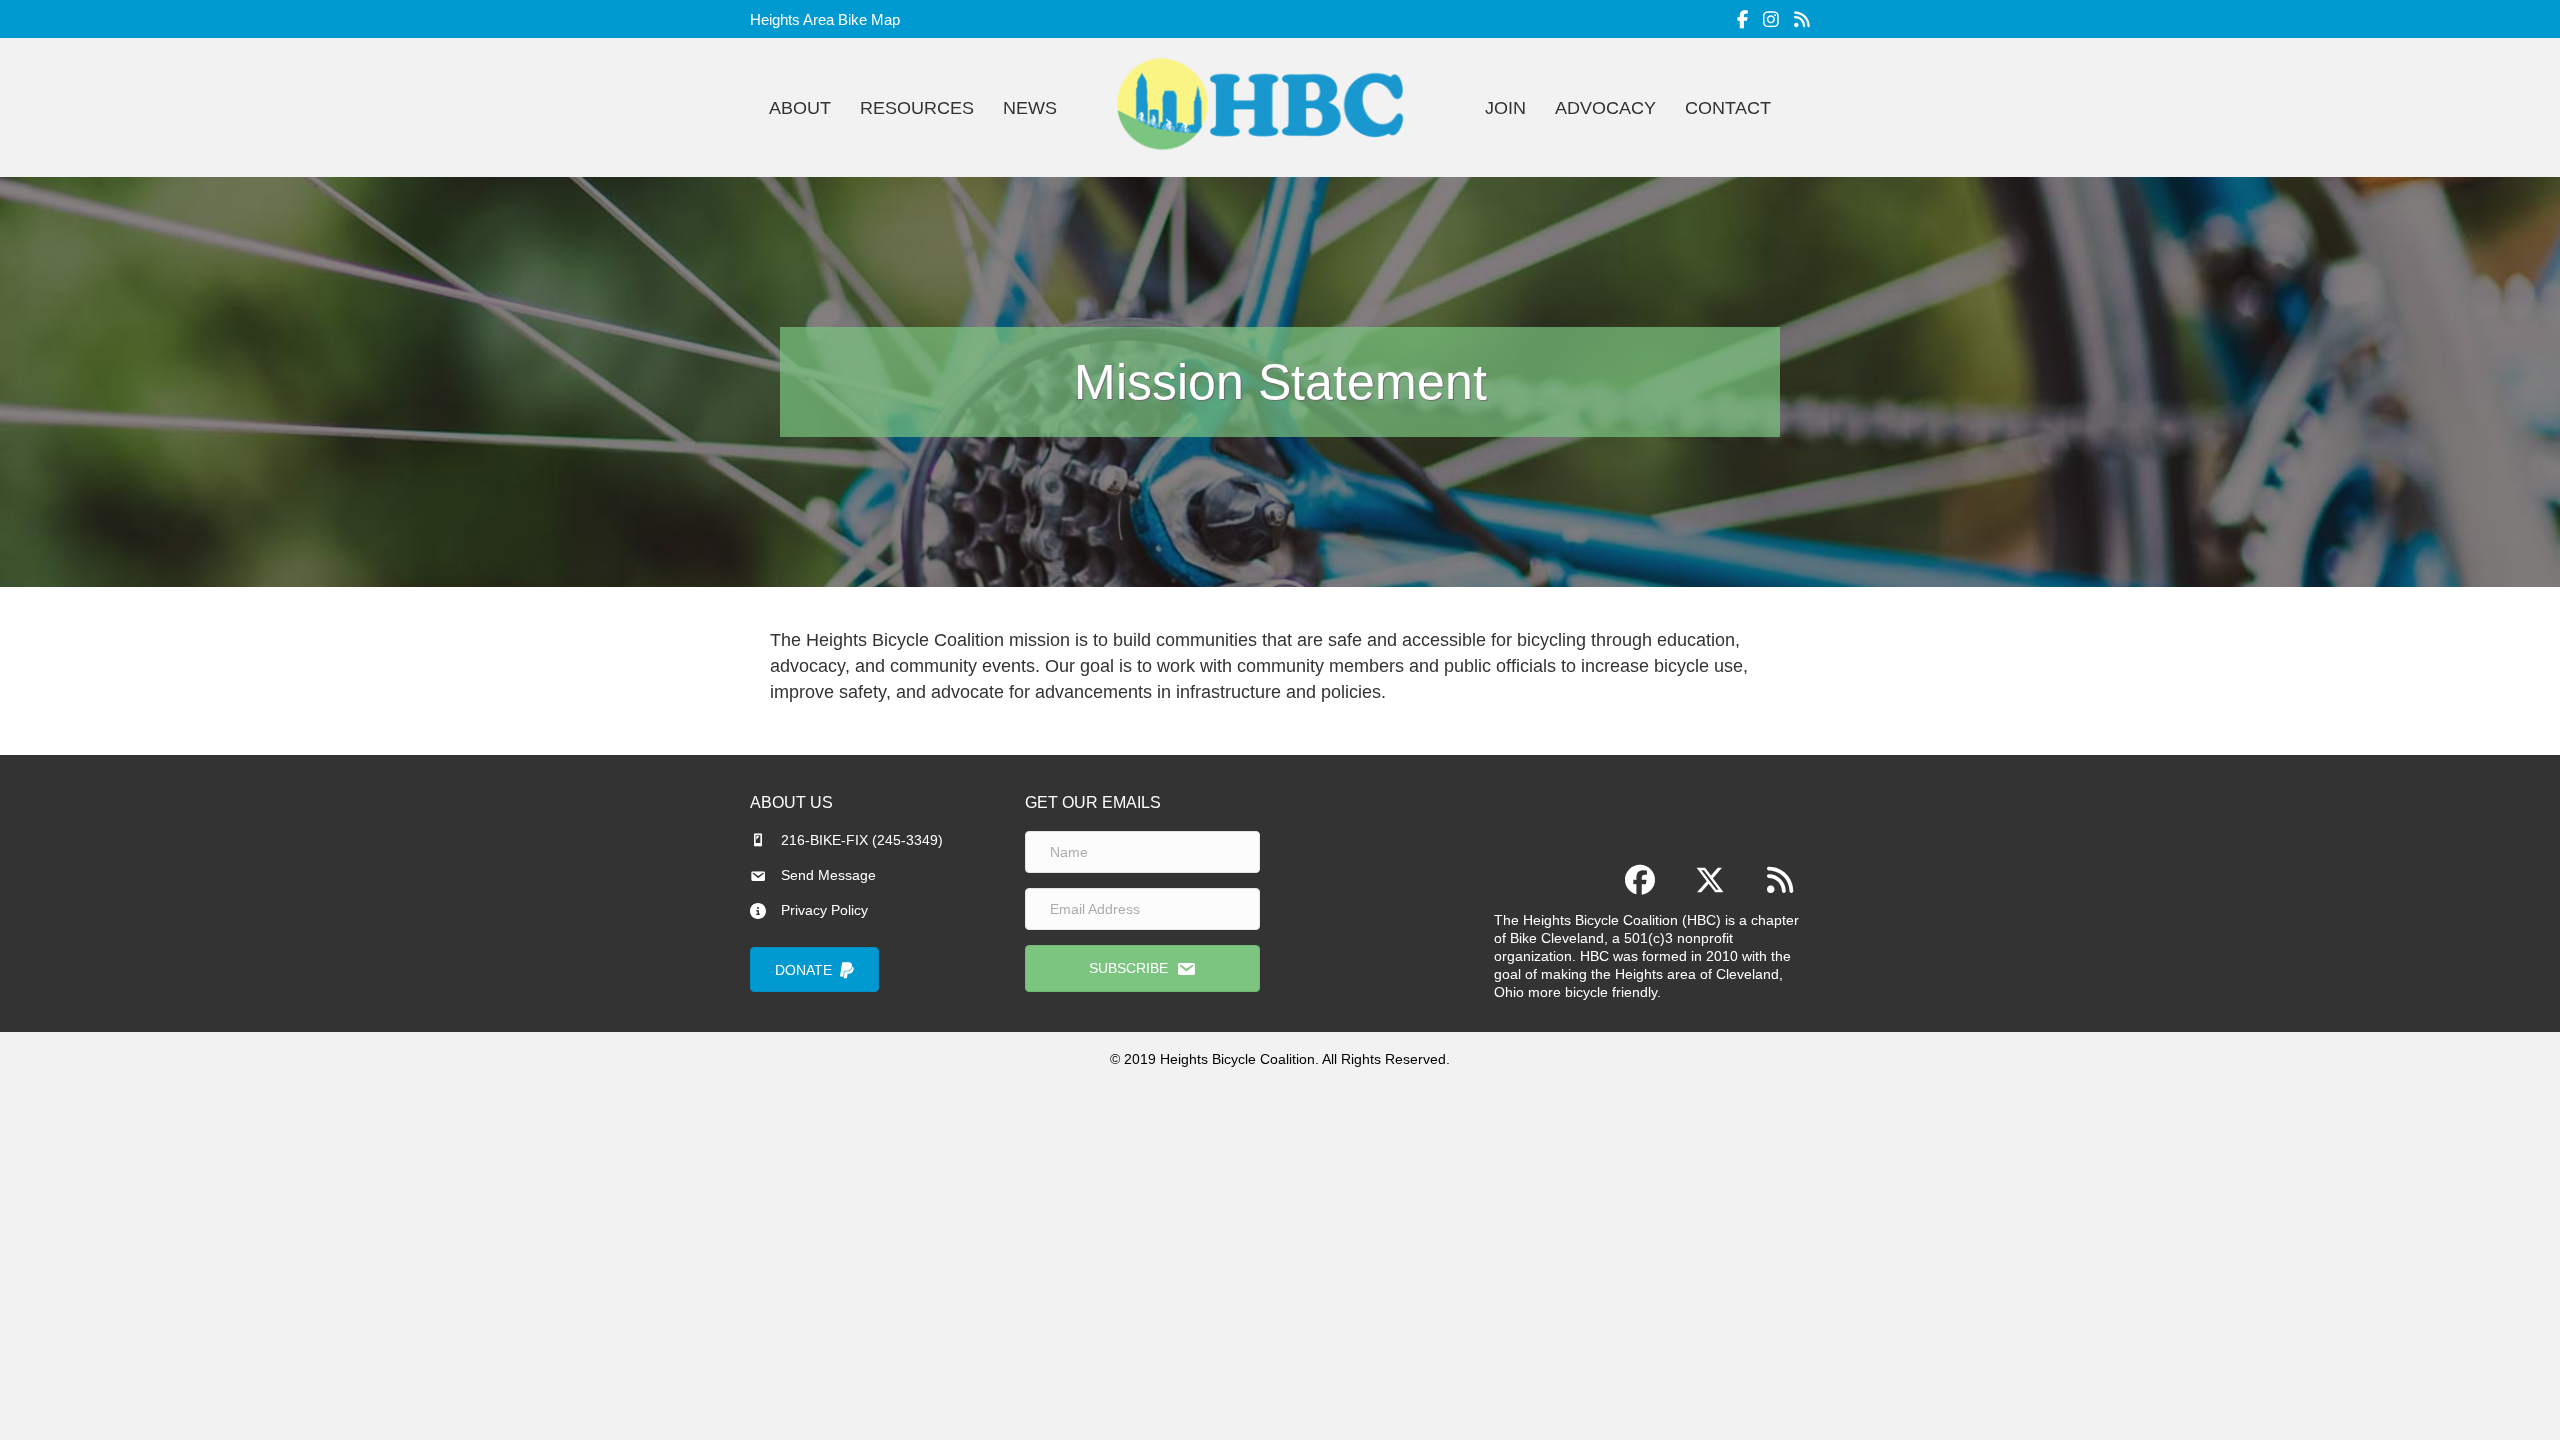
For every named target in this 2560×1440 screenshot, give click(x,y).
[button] (1142, 968)
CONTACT (1728, 108)
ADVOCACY (1605, 108)
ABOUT (800, 108)
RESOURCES (917, 108)
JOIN (1505, 108)
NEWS (1030, 108)
